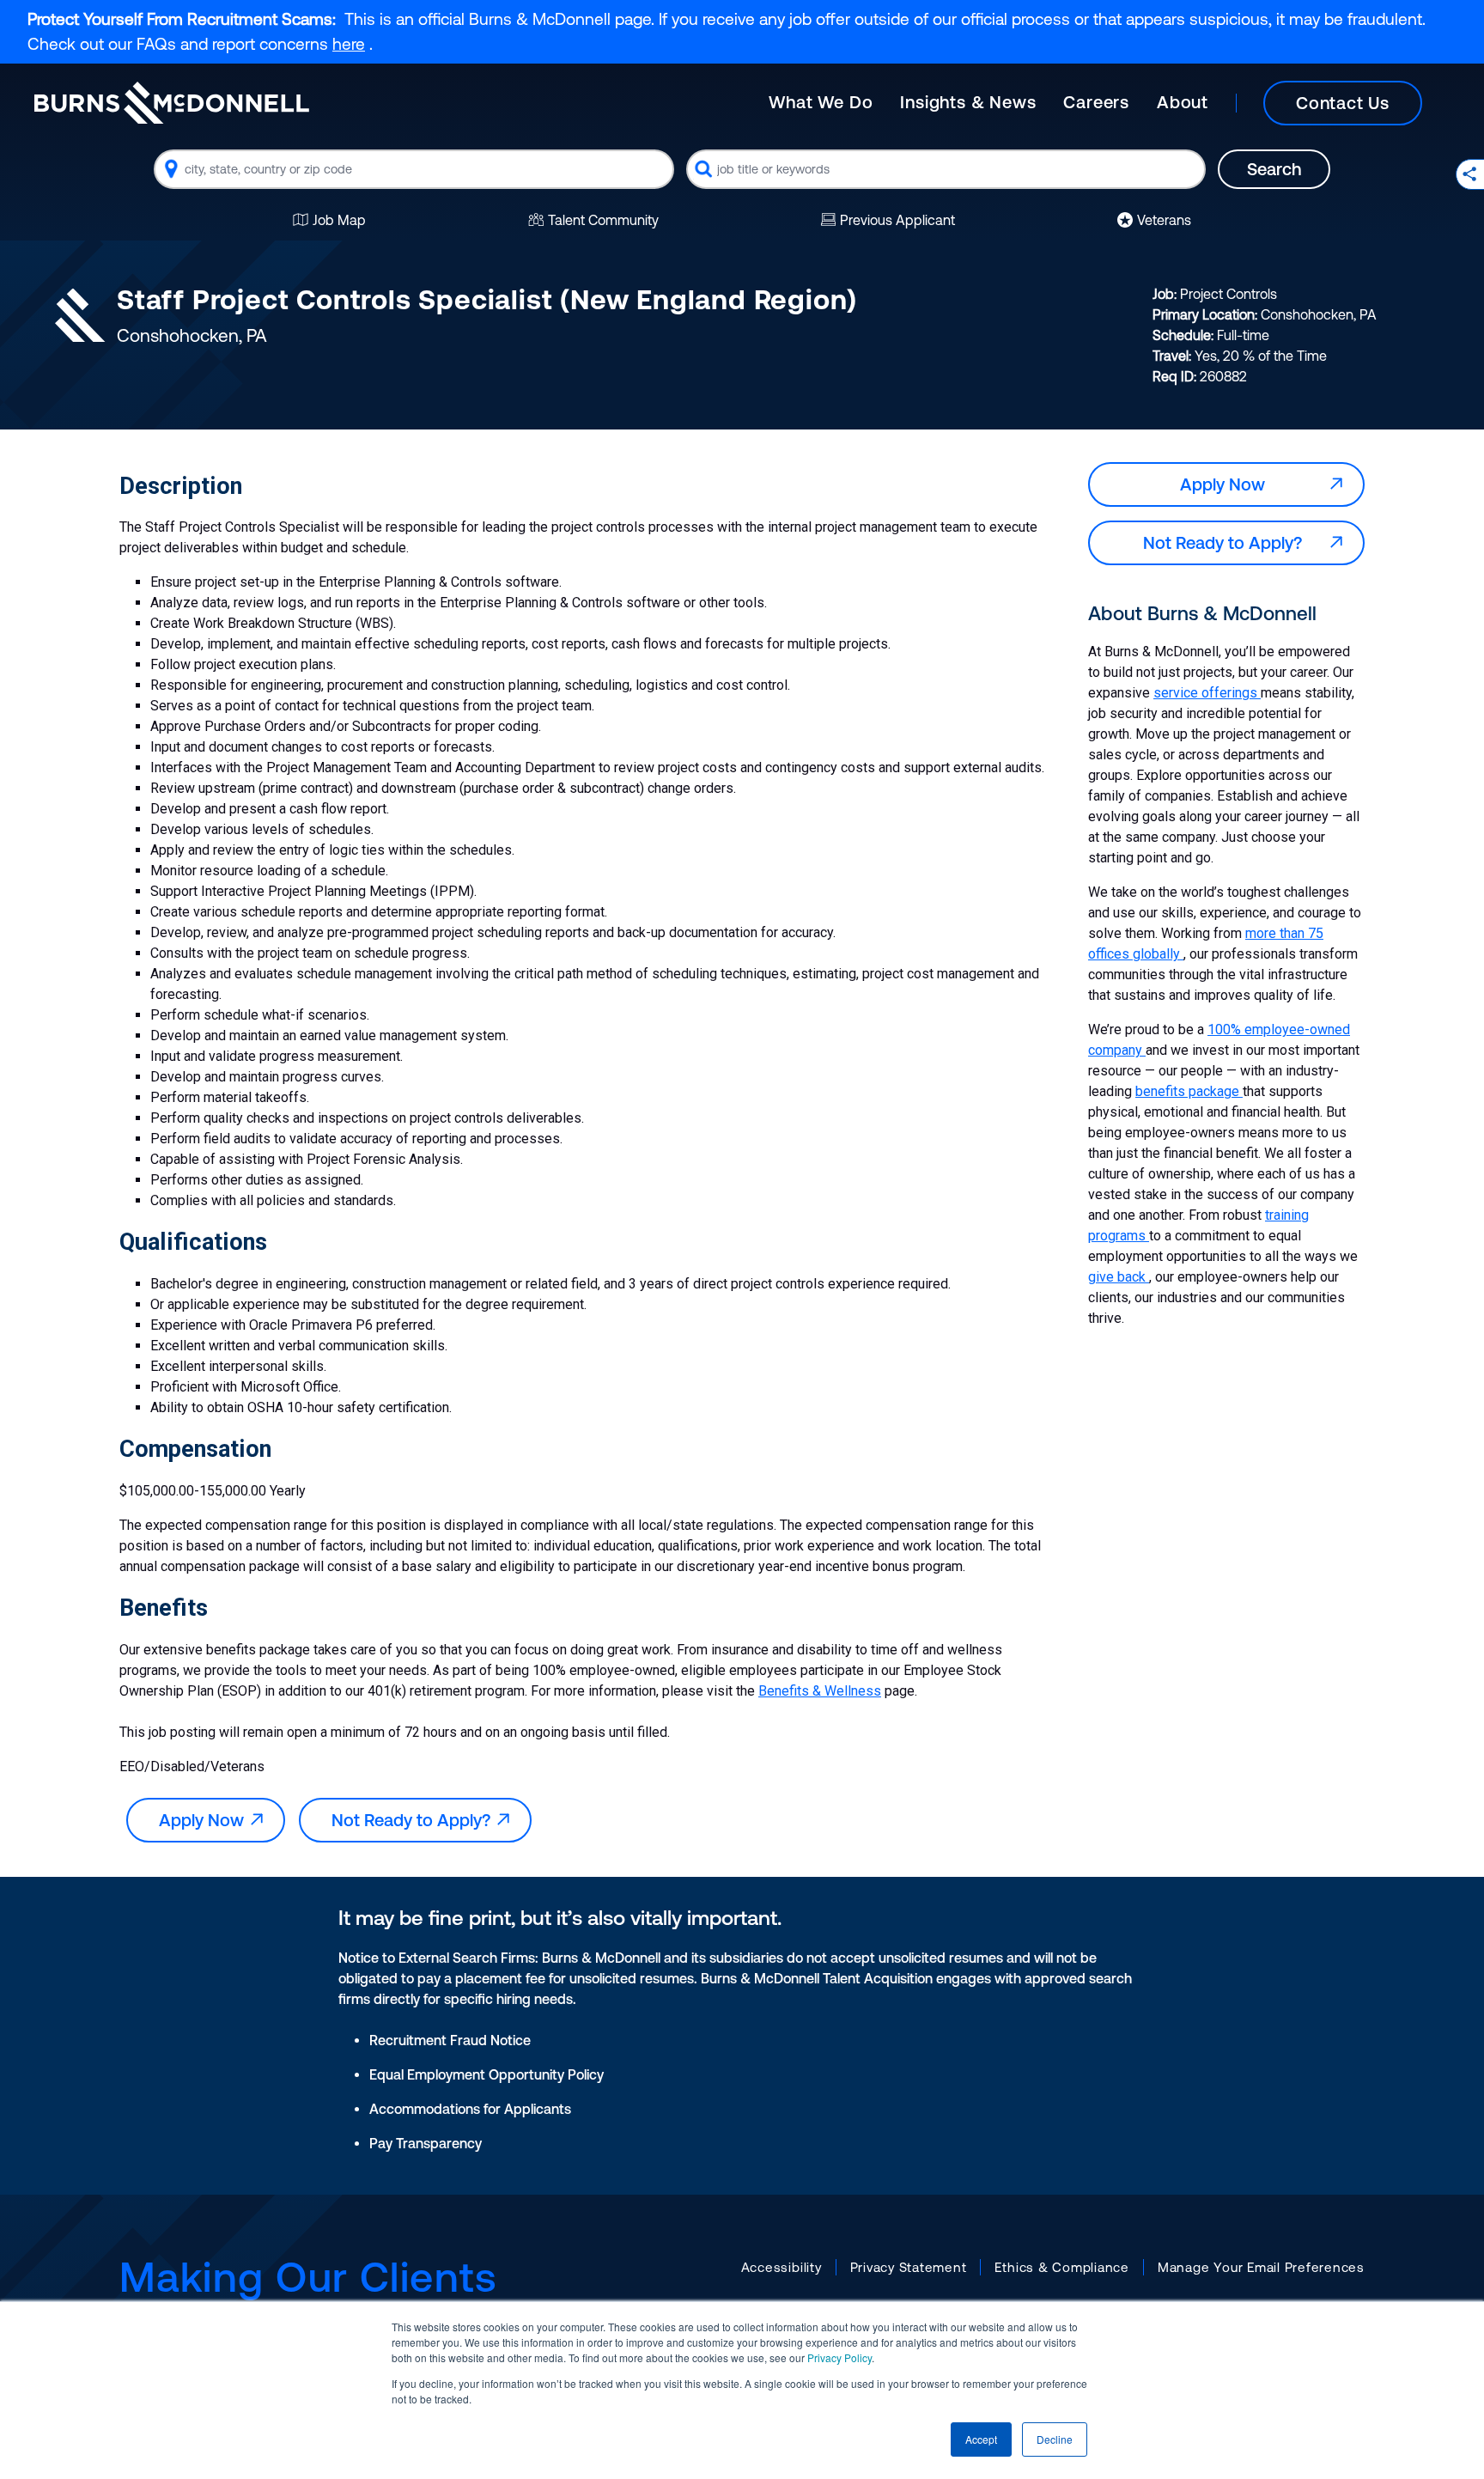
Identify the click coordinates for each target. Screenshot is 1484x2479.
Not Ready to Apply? (415, 1820)
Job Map (339, 220)
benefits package (1189, 1091)
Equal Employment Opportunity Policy (487, 2074)
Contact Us (1343, 103)
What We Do (821, 102)
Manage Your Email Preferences (1261, 2267)
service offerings (1207, 693)
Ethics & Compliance (1061, 2267)
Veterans (1164, 220)
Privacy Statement (909, 2267)
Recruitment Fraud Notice (450, 2040)
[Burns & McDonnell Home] (172, 103)
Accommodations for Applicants (470, 2109)
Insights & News (968, 102)
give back (1119, 1277)
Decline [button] (1055, 2439)
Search (1274, 169)
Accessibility (782, 2267)
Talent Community (603, 220)
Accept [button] (981, 2439)
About (1183, 102)
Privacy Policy (839, 2357)
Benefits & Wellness (820, 1691)
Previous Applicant (897, 220)
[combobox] (414, 169)
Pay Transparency (426, 2143)
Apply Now (206, 1820)
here (349, 44)
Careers (1096, 102)
